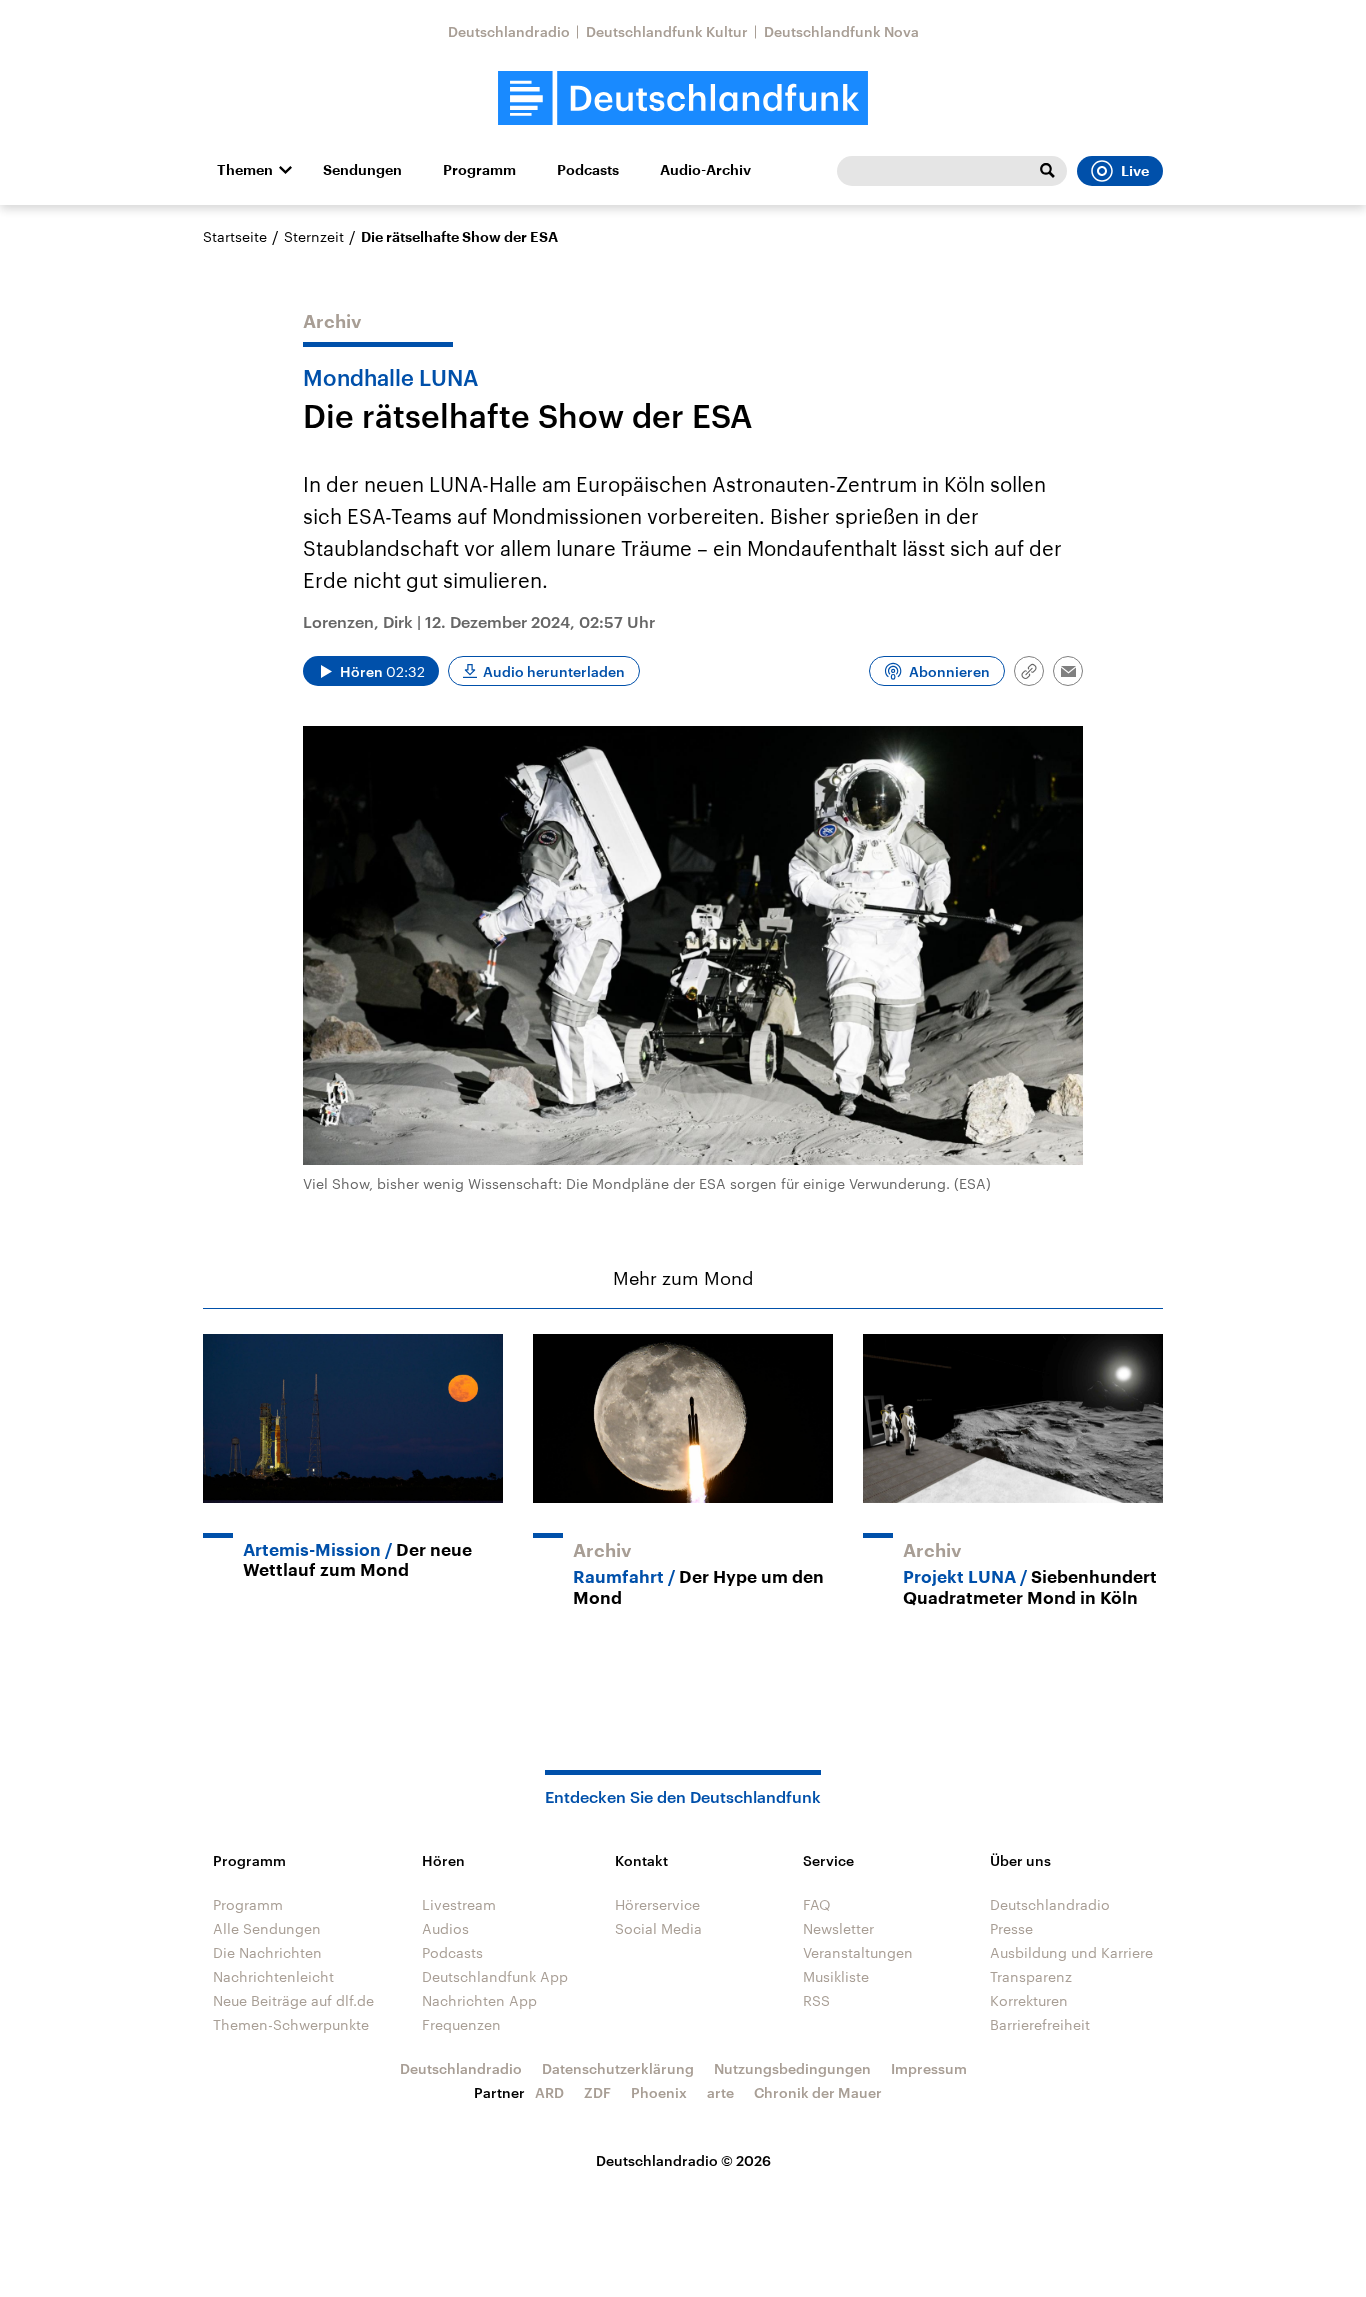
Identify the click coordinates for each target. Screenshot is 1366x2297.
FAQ (817, 1904)
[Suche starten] (1047, 171)
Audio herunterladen (554, 671)
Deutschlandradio (509, 31)
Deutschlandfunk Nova (841, 31)
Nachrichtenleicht (273, 1976)
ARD (549, 2092)
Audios (445, 1928)
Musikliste (836, 1976)
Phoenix (659, 2092)
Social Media (658, 1928)
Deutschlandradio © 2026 (683, 2160)
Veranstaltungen (858, 1952)
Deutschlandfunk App (495, 1976)
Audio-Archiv (705, 170)
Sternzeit (314, 236)
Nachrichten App (479, 2000)
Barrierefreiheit (1040, 2024)
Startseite (235, 236)
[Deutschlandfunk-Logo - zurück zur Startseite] (683, 98)
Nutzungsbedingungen (792, 2068)
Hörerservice (657, 1904)
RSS (816, 2000)
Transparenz (1031, 1976)
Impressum (929, 2068)
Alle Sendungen (267, 1928)
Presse (1011, 1928)
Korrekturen (1029, 2000)
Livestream (459, 1904)
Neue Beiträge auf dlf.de (293, 2000)
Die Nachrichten (267, 1952)
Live (1135, 171)
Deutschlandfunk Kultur (667, 31)
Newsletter (838, 1928)
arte (720, 2092)
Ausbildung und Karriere (1071, 1952)
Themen (245, 170)
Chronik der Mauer (818, 2092)
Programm (479, 170)
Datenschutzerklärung (618, 2068)
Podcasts (588, 170)
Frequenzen (461, 2024)
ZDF (597, 2092)
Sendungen (362, 170)
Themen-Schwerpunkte (291, 2024)
